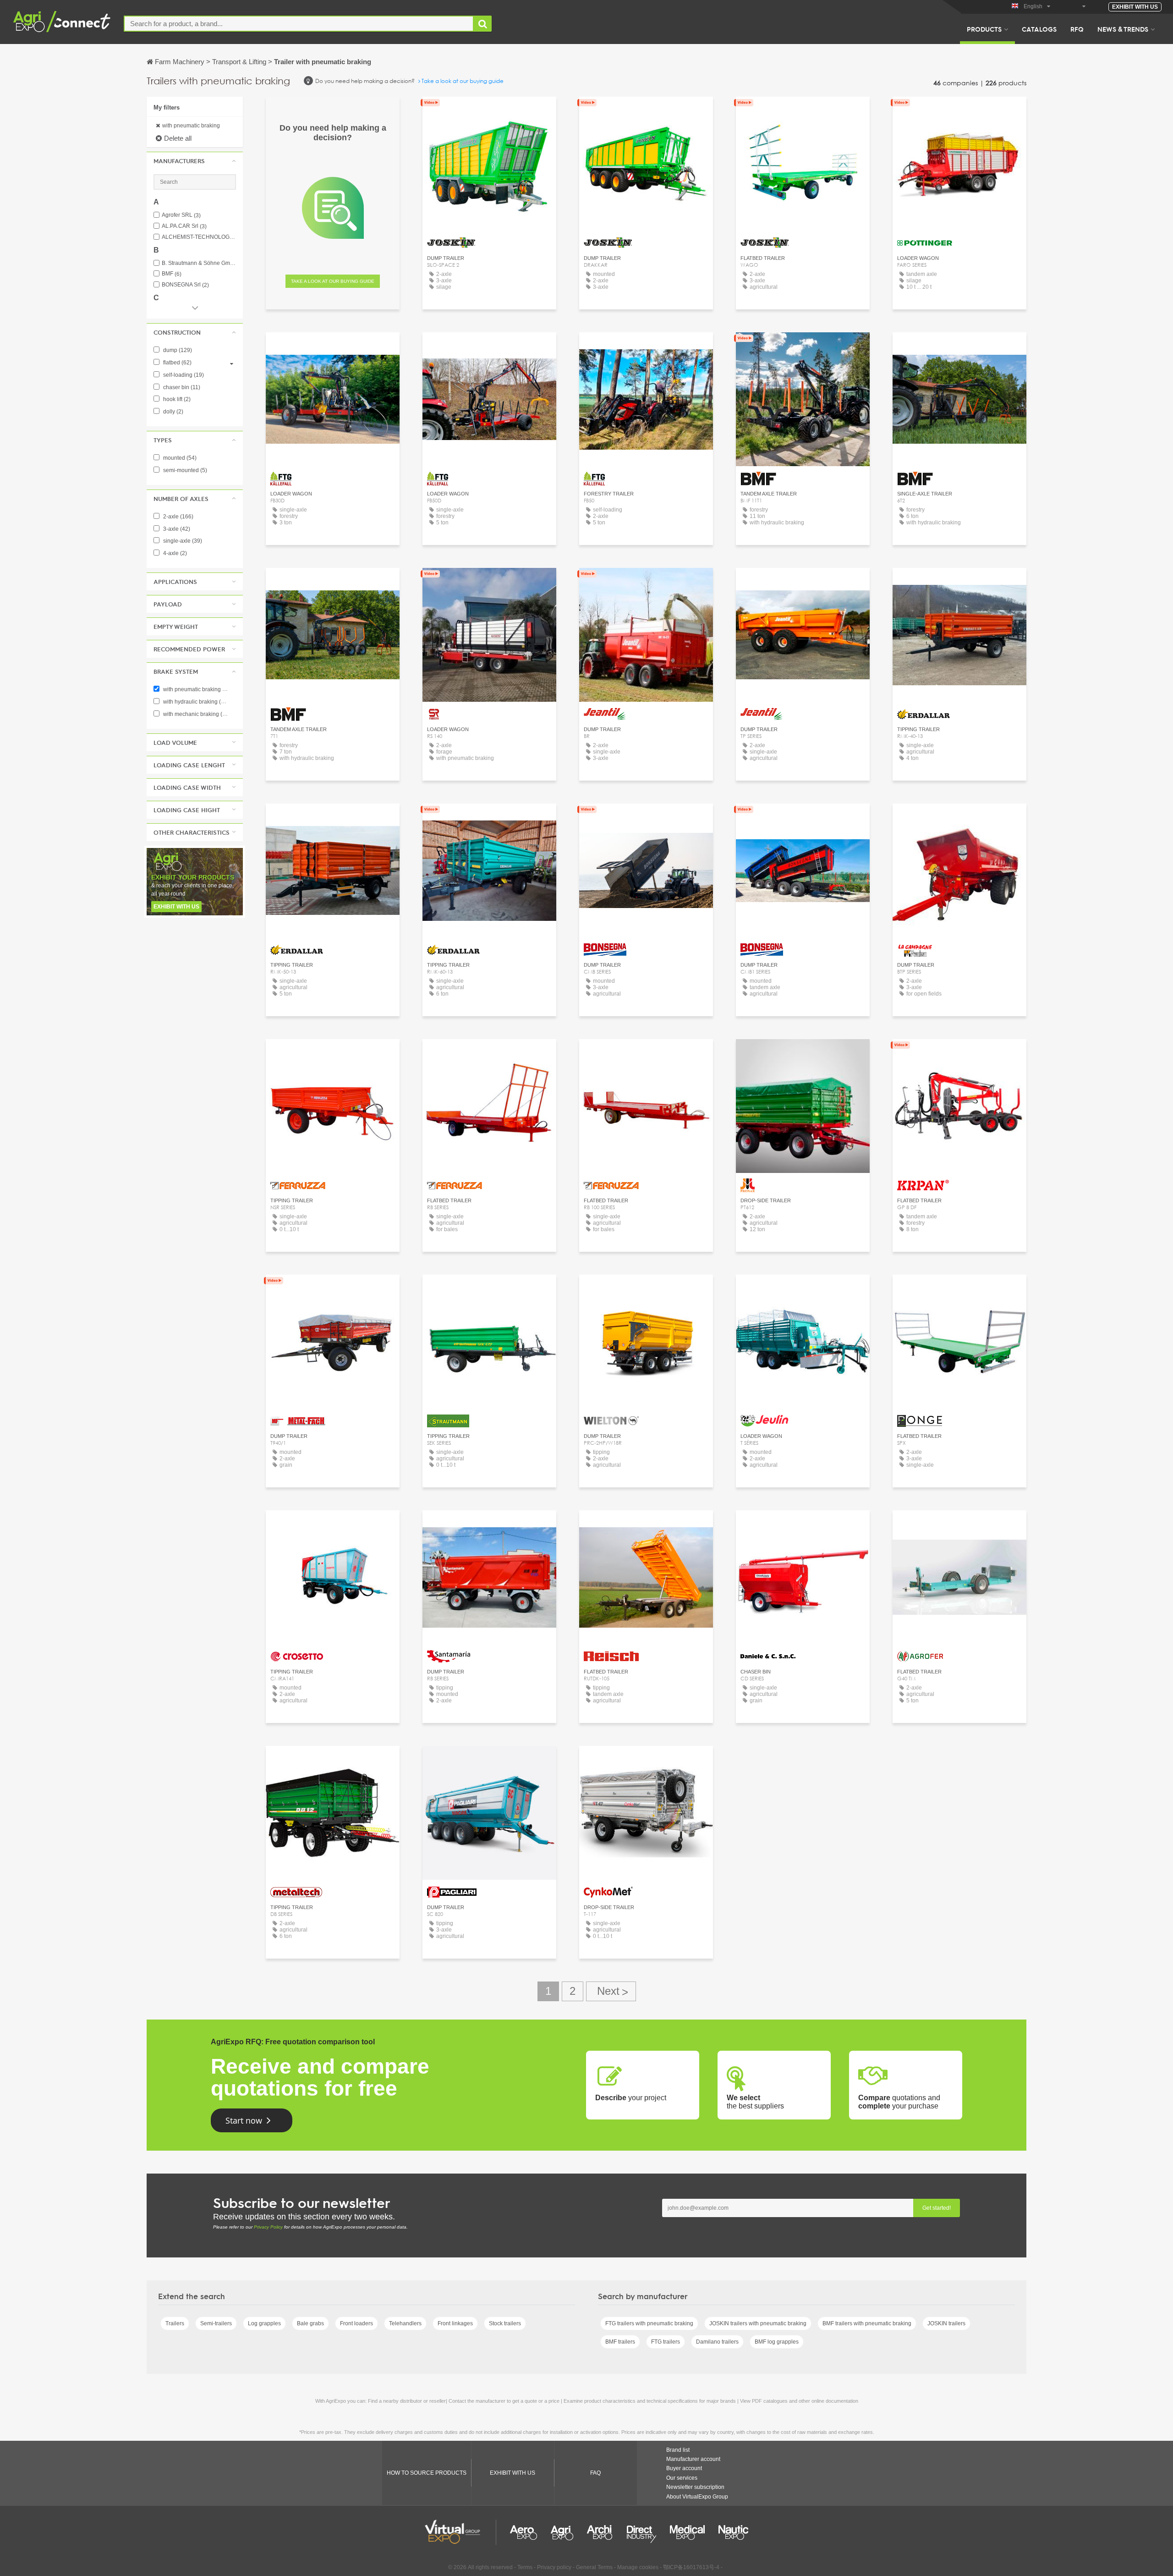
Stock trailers (505, 2323)
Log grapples (264, 2323)
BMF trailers (620, 2342)
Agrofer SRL (181, 215)
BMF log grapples (777, 2342)
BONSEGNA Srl (185, 285)
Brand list (678, 2450)
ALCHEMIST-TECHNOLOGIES (199, 237)
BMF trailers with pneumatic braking (867, 2323)
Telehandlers (405, 2323)
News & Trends (1123, 29)
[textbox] (299, 24)
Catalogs (1039, 29)
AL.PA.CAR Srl (184, 226)
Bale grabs (310, 2323)
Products (984, 29)
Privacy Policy (268, 2227)
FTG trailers (666, 2342)
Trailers (175, 2323)
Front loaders (356, 2323)
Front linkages (455, 2323)
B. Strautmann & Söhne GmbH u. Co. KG (199, 263)
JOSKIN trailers (946, 2323)
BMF (172, 274)
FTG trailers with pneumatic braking (649, 2323)
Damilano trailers (717, 2342)
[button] (195, 161)
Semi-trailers (216, 2323)
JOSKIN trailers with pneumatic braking (758, 2323)
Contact (960, 112)
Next (611, 1991)
